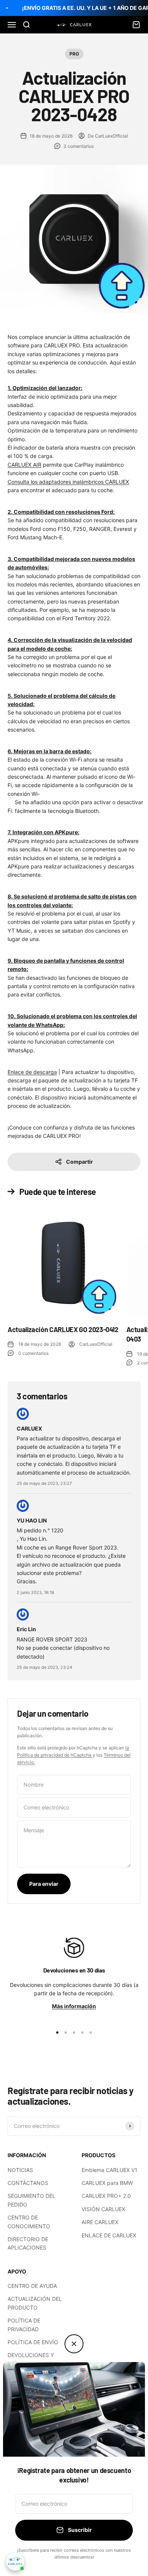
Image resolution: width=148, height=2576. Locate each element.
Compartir (80, 1162)
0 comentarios (33, 1353)
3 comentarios (79, 146)
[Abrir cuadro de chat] (15, 2562)
